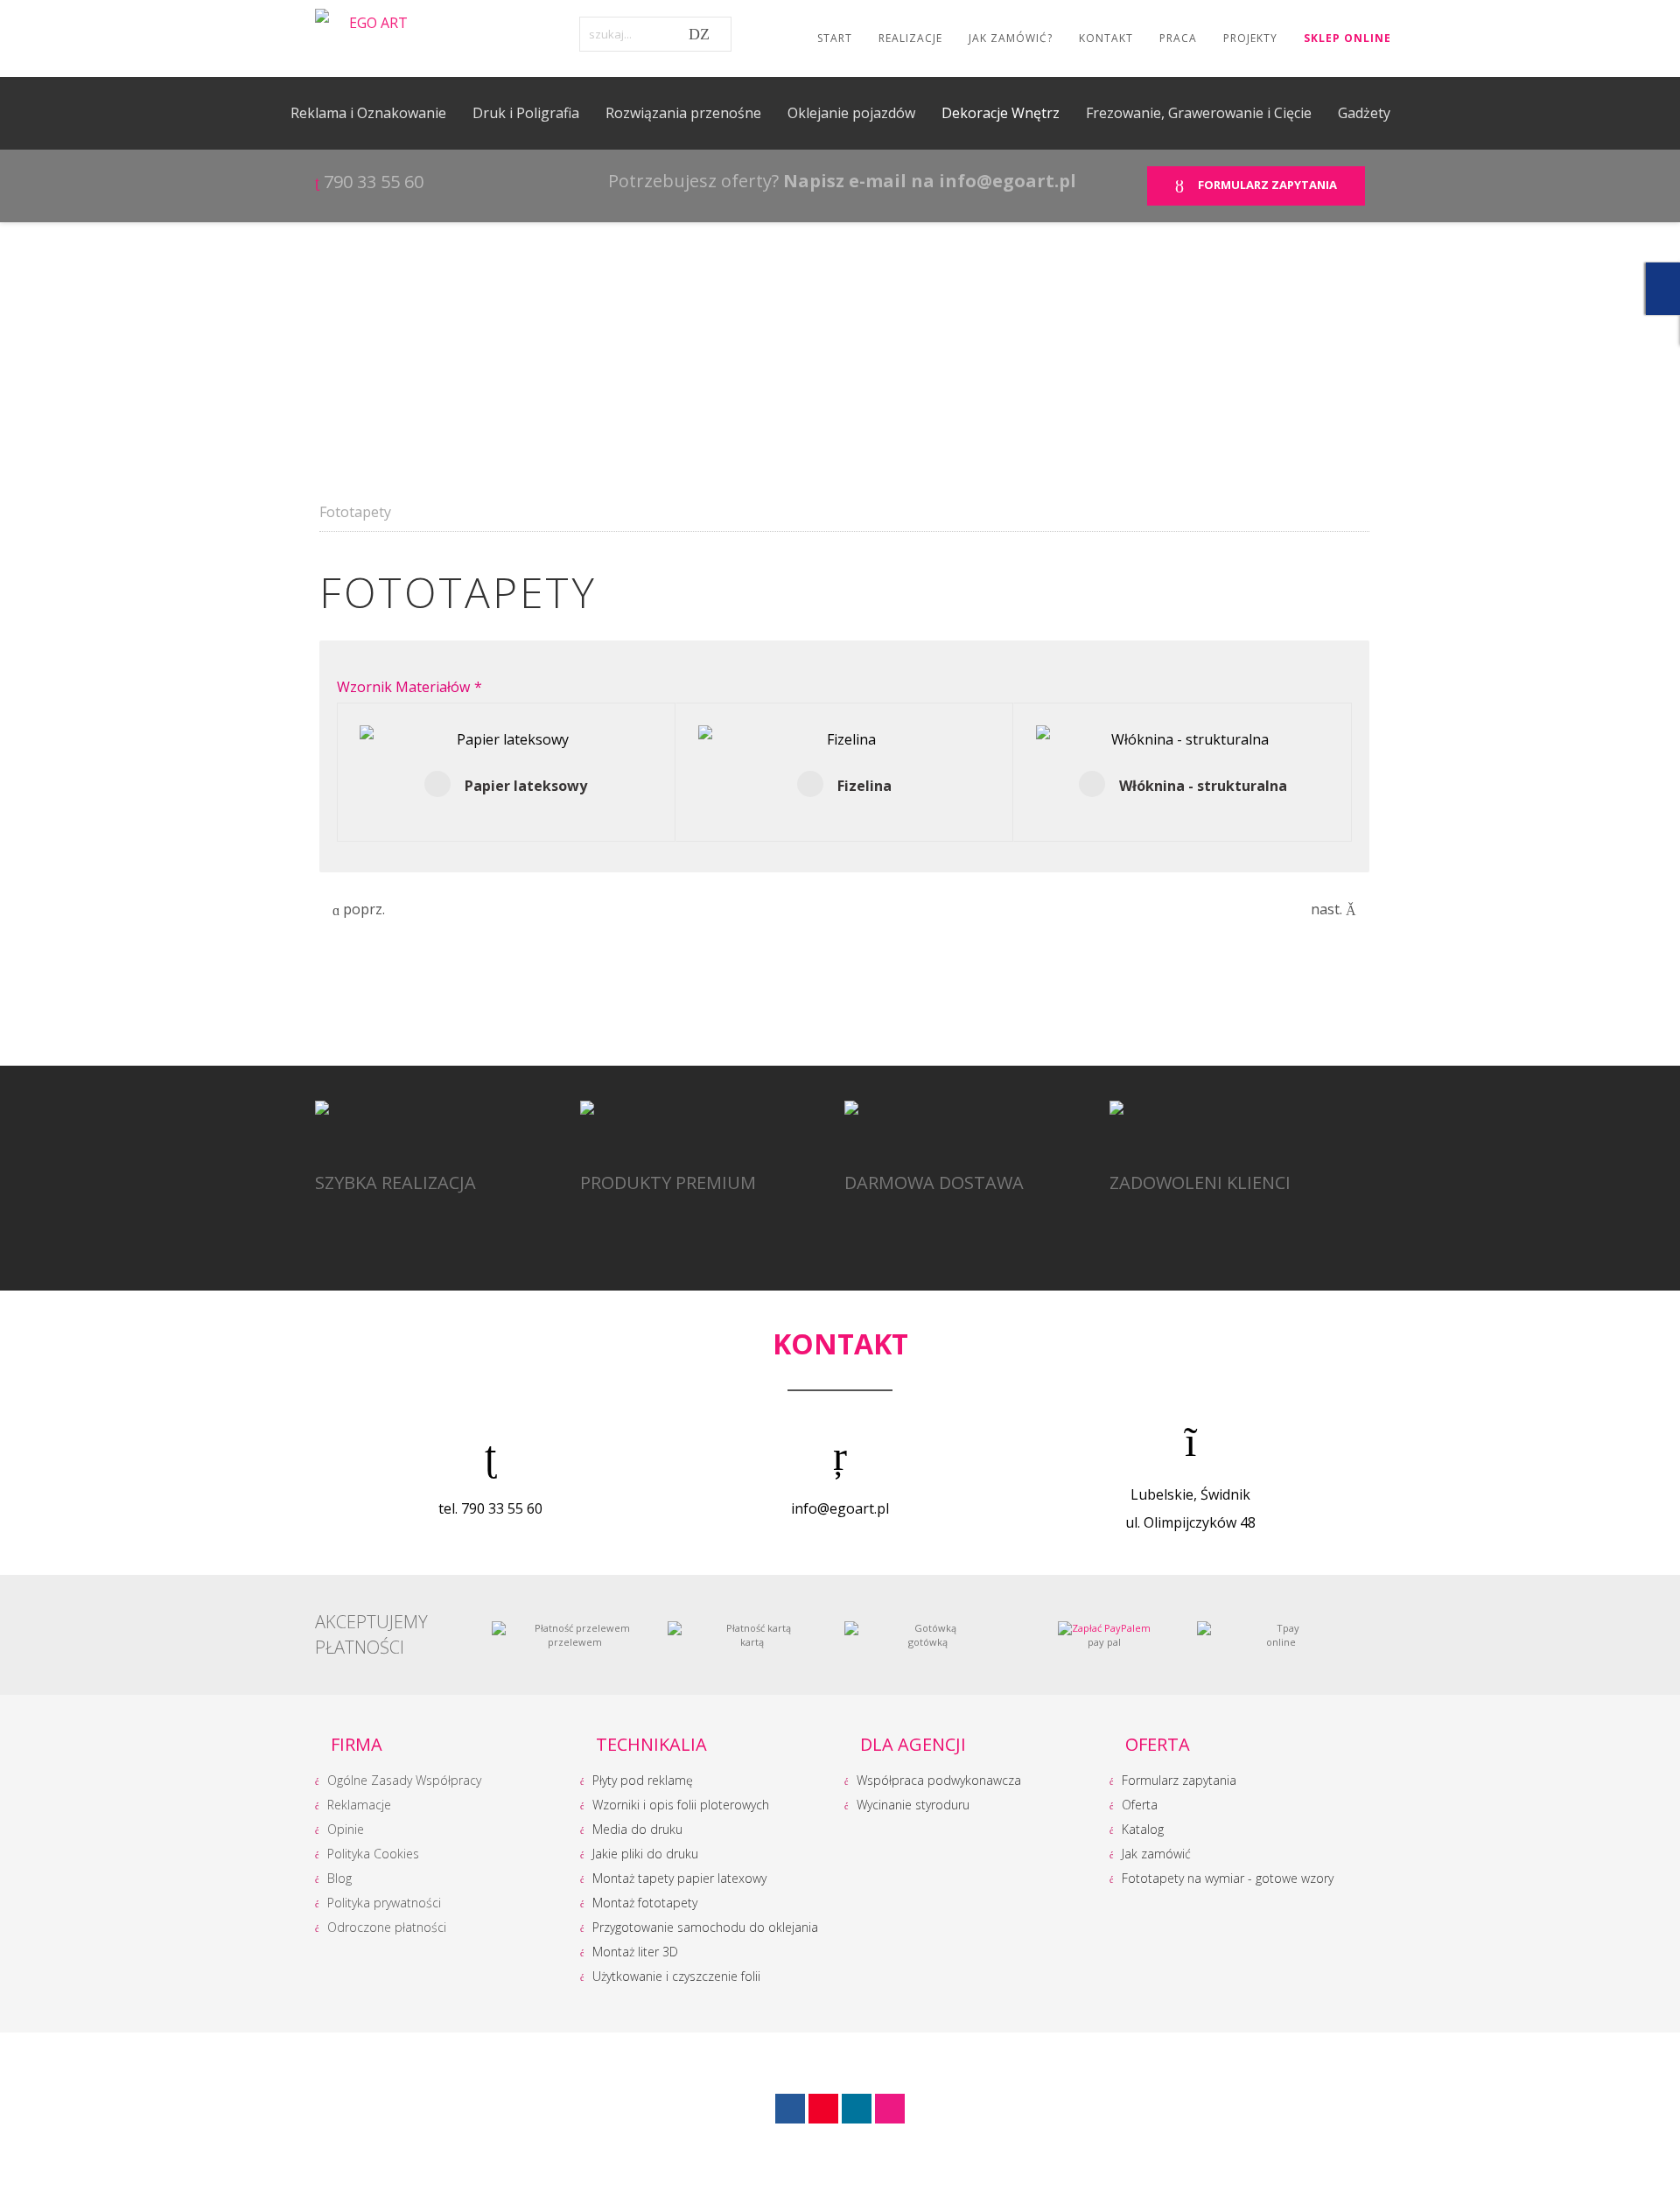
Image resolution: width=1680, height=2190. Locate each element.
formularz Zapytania (1265, 185)
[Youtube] (823, 2109)
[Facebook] (790, 2109)
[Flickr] (890, 2109)
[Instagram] (857, 2109)
